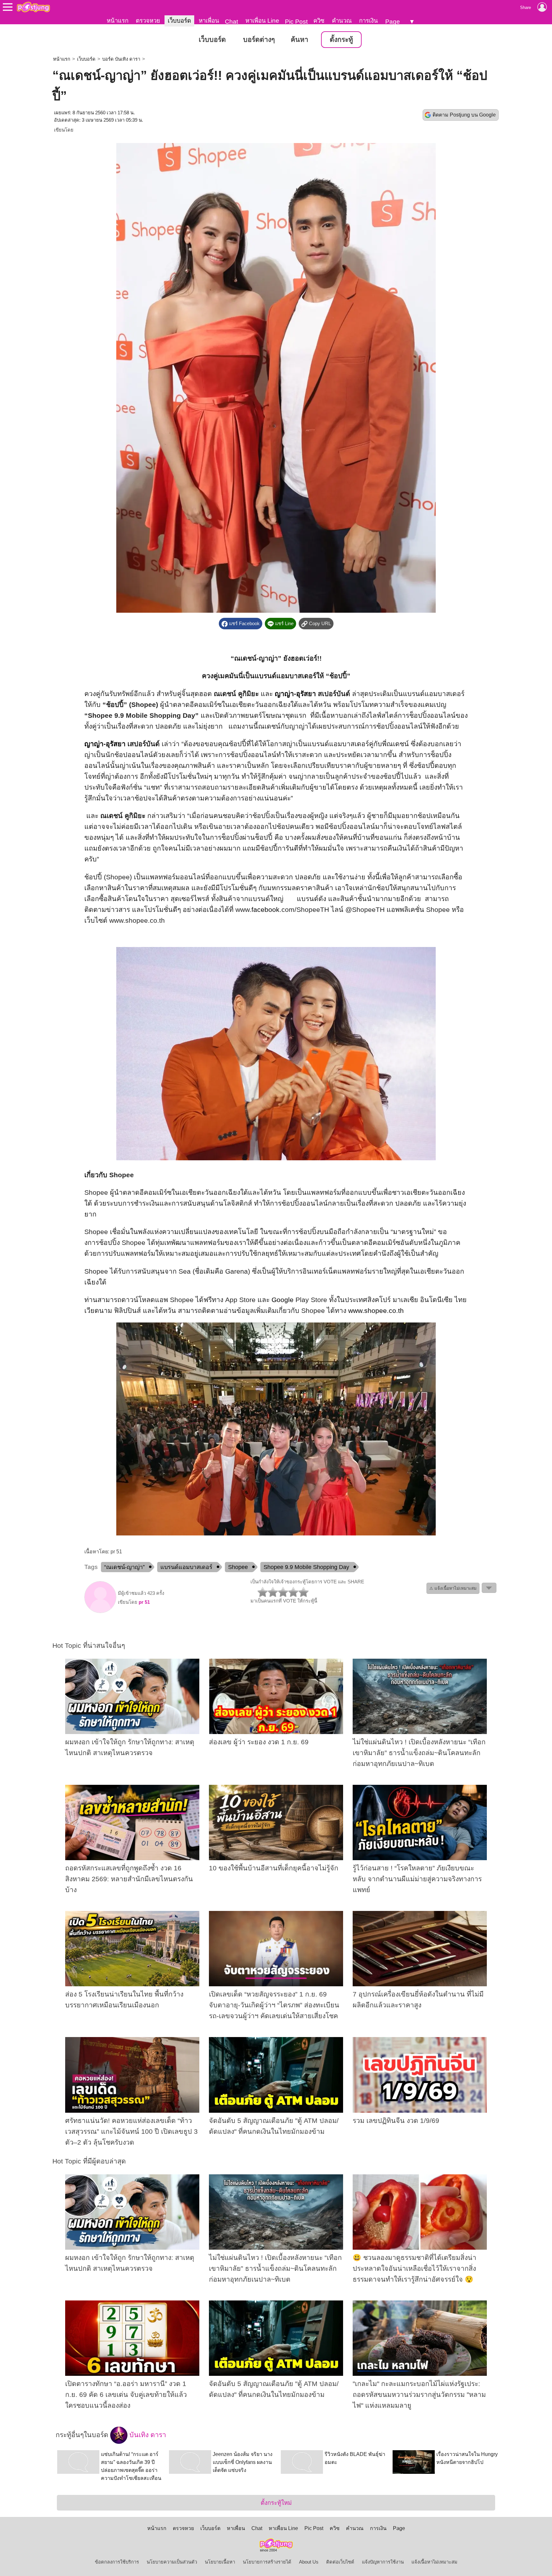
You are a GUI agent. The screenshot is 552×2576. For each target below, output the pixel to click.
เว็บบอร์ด (179, 21)
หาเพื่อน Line (262, 21)
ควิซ (319, 21)
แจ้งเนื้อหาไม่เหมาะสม (434, 2562)
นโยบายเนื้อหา (220, 2562)
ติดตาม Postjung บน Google (464, 115)
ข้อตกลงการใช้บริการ (117, 2562)
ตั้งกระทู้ (341, 40)
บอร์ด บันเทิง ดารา (121, 59)
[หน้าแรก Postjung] (33, 7)
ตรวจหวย (148, 21)
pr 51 (144, 1602)
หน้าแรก (118, 21)
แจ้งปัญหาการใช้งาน (383, 2562)
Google (283, 1300)
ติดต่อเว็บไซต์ (340, 2562)
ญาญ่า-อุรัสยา (295, 694)
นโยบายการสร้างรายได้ (267, 2562)
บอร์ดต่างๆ (259, 40)
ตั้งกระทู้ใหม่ (276, 2503)
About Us (309, 2562)
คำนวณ (342, 21)
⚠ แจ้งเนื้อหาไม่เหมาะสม (453, 1588)
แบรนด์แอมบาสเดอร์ (186, 1567)
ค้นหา (299, 40)
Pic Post (296, 22)
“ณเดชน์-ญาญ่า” (124, 1567)
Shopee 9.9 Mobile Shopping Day (306, 1567)
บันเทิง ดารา (147, 2435)
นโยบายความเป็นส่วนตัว (172, 2562)
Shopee (238, 1567)
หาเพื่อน (209, 21)
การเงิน (368, 21)
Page (393, 22)
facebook (265, 910)
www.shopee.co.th (376, 1311)
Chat (231, 22)
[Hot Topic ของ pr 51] (100, 1611)
